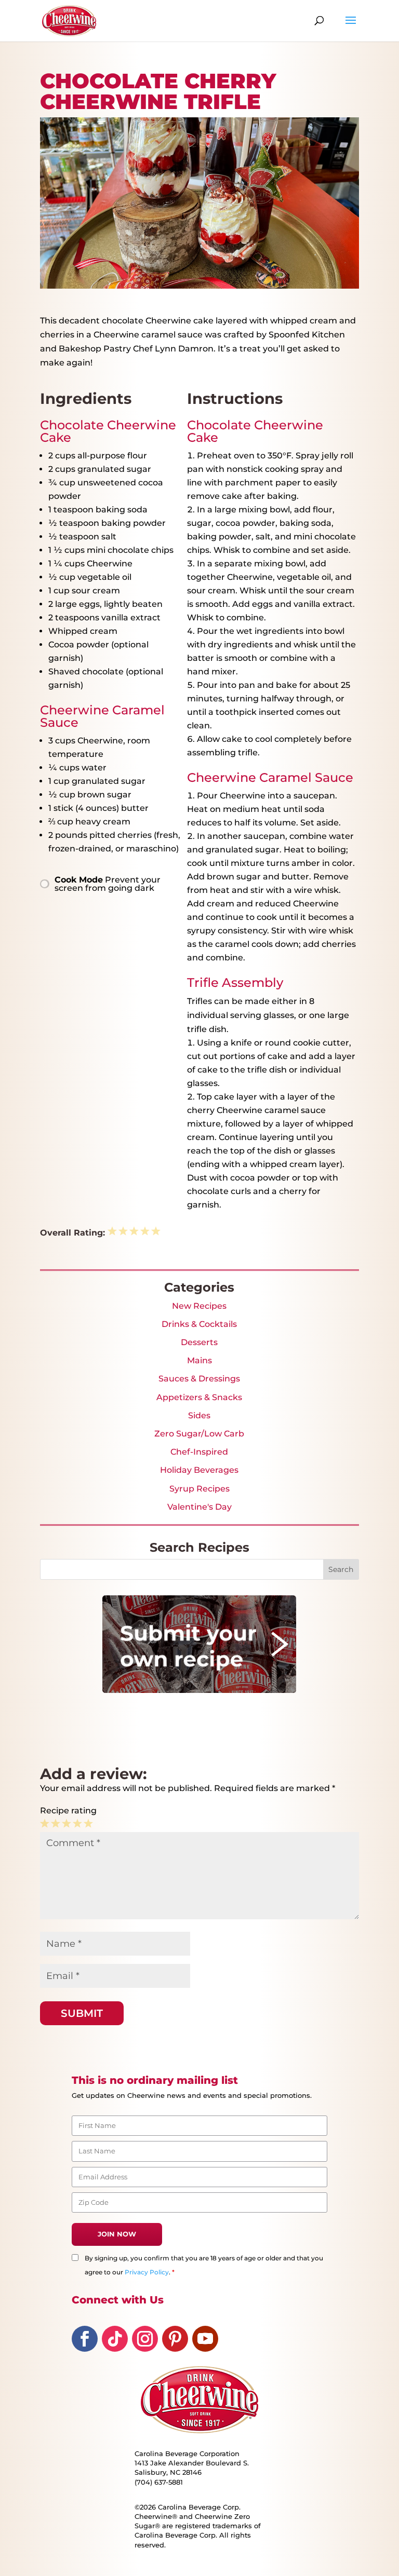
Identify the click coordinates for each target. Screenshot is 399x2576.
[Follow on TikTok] (115, 2339)
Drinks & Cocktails (199, 1324)
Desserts (199, 1342)
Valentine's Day (199, 1507)
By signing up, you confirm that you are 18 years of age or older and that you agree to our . (204, 2265)
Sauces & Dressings (199, 1379)
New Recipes (199, 1306)
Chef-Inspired (199, 1452)
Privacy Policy (147, 2272)
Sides (199, 1415)
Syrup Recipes (199, 1489)
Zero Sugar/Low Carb (199, 1434)
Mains (199, 1360)
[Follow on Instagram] (145, 2339)
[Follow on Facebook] (85, 2339)
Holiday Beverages (199, 1470)
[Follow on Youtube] (205, 2339)
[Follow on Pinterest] (175, 2339)
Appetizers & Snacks (199, 1397)
